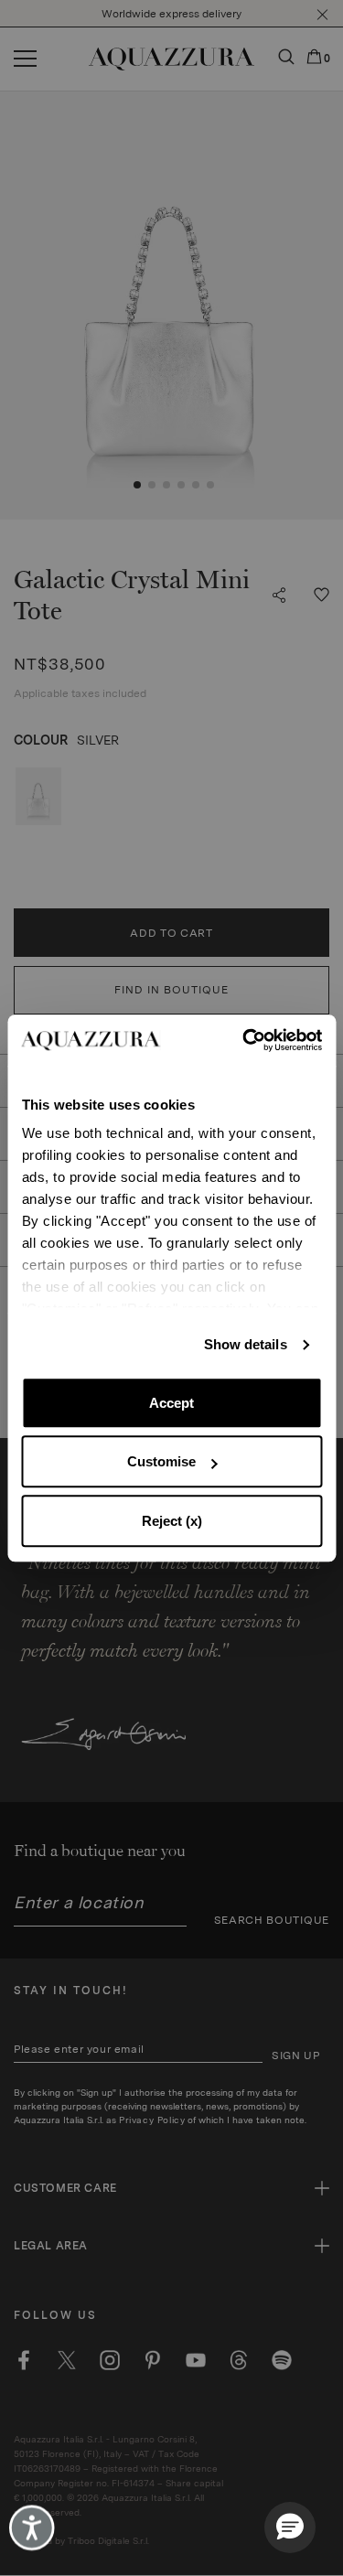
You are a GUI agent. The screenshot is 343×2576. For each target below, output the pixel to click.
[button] (290, 2528)
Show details (246, 1344)
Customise (161, 1461)
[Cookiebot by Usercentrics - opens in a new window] (244, 1040)
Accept (171, 1403)
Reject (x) (172, 1521)
